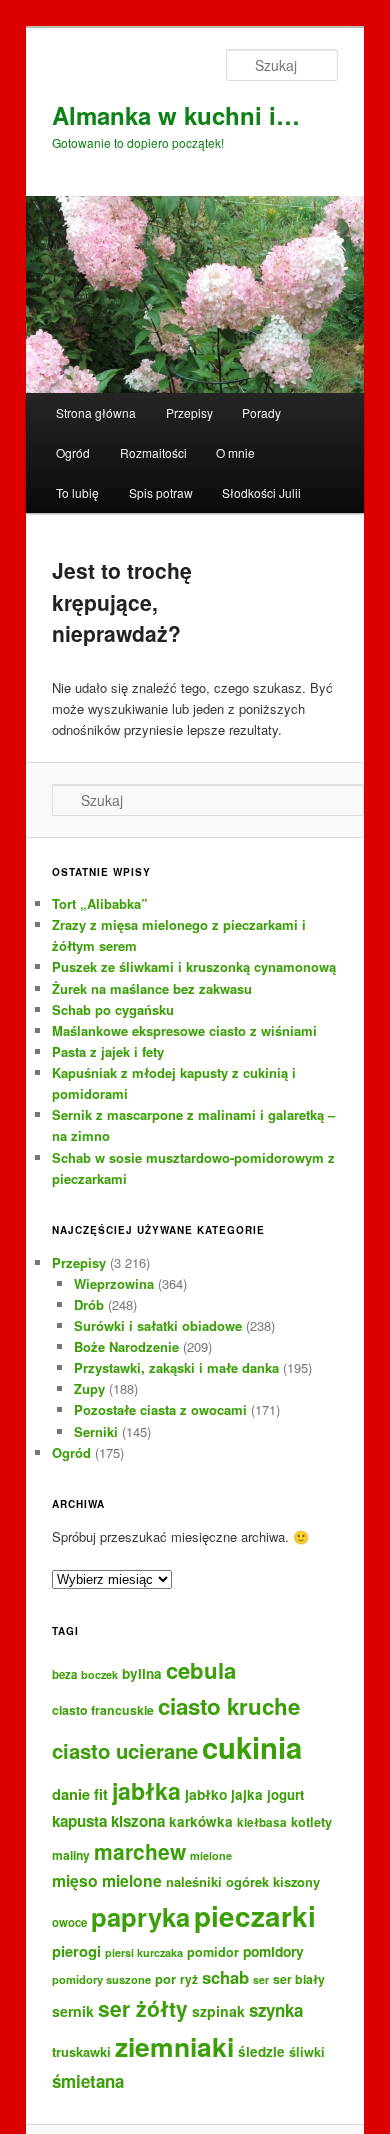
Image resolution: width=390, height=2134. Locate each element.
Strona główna (96, 412)
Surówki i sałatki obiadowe (158, 1325)
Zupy (89, 1388)
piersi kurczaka (144, 1952)
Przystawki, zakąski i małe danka (176, 1367)
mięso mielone (107, 1880)
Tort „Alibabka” (100, 903)
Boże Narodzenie (126, 1346)
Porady (261, 412)
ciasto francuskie (103, 1710)
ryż (189, 1979)
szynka (276, 2010)
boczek (99, 1674)
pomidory (273, 1951)
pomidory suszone (101, 1979)
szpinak (218, 2011)
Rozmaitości (153, 452)
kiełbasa (262, 1822)
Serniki (96, 1431)
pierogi (76, 1951)
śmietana (88, 2081)
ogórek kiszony (273, 1881)
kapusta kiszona (108, 1821)
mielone (211, 1855)
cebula (201, 1670)
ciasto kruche (229, 1706)
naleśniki (194, 1881)
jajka (247, 1794)
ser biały (299, 1979)
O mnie (235, 452)
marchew (140, 1851)
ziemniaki (174, 2046)
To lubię (77, 492)
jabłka (146, 1790)
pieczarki (255, 1916)
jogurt (285, 1794)
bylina (142, 1673)
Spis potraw (161, 492)
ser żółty (143, 2008)
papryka (140, 1916)
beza (64, 1674)
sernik (73, 2011)
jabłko (206, 1794)
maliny (71, 1855)
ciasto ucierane (125, 1750)
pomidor (213, 1952)
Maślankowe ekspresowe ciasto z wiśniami (184, 1030)
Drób (89, 1304)
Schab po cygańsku (113, 1009)
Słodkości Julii (261, 492)
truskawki (81, 2051)
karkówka (201, 1821)
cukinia (252, 1747)
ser (261, 1979)
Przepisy (189, 412)
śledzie (261, 2051)
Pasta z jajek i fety (108, 1051)
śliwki (307, 2052)
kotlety (311, 1822)
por (165, 1978)
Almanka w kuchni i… (176, 115)
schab (225, 1977)
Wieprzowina (114, 1283)
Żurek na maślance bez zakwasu (152, 988)
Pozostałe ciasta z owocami (160, 1409)
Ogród (73, 452)
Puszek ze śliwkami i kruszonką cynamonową (194, 966)
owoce (69, 1922)
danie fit (80, 1794)
